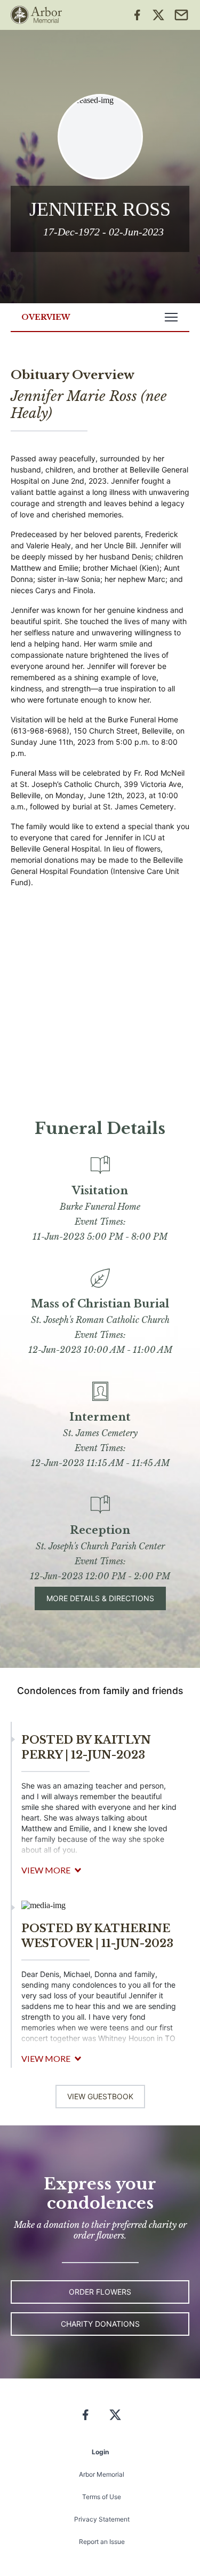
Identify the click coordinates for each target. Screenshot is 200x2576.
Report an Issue (102, 2542)
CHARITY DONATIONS (100, 2324)
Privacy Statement (102, 2519)
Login (100, 2452)
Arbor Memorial (102, 2474)
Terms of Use (102, 2497)
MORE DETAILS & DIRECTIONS (100, 1598)
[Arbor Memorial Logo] (36, 15)
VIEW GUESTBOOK (100, 2096)
